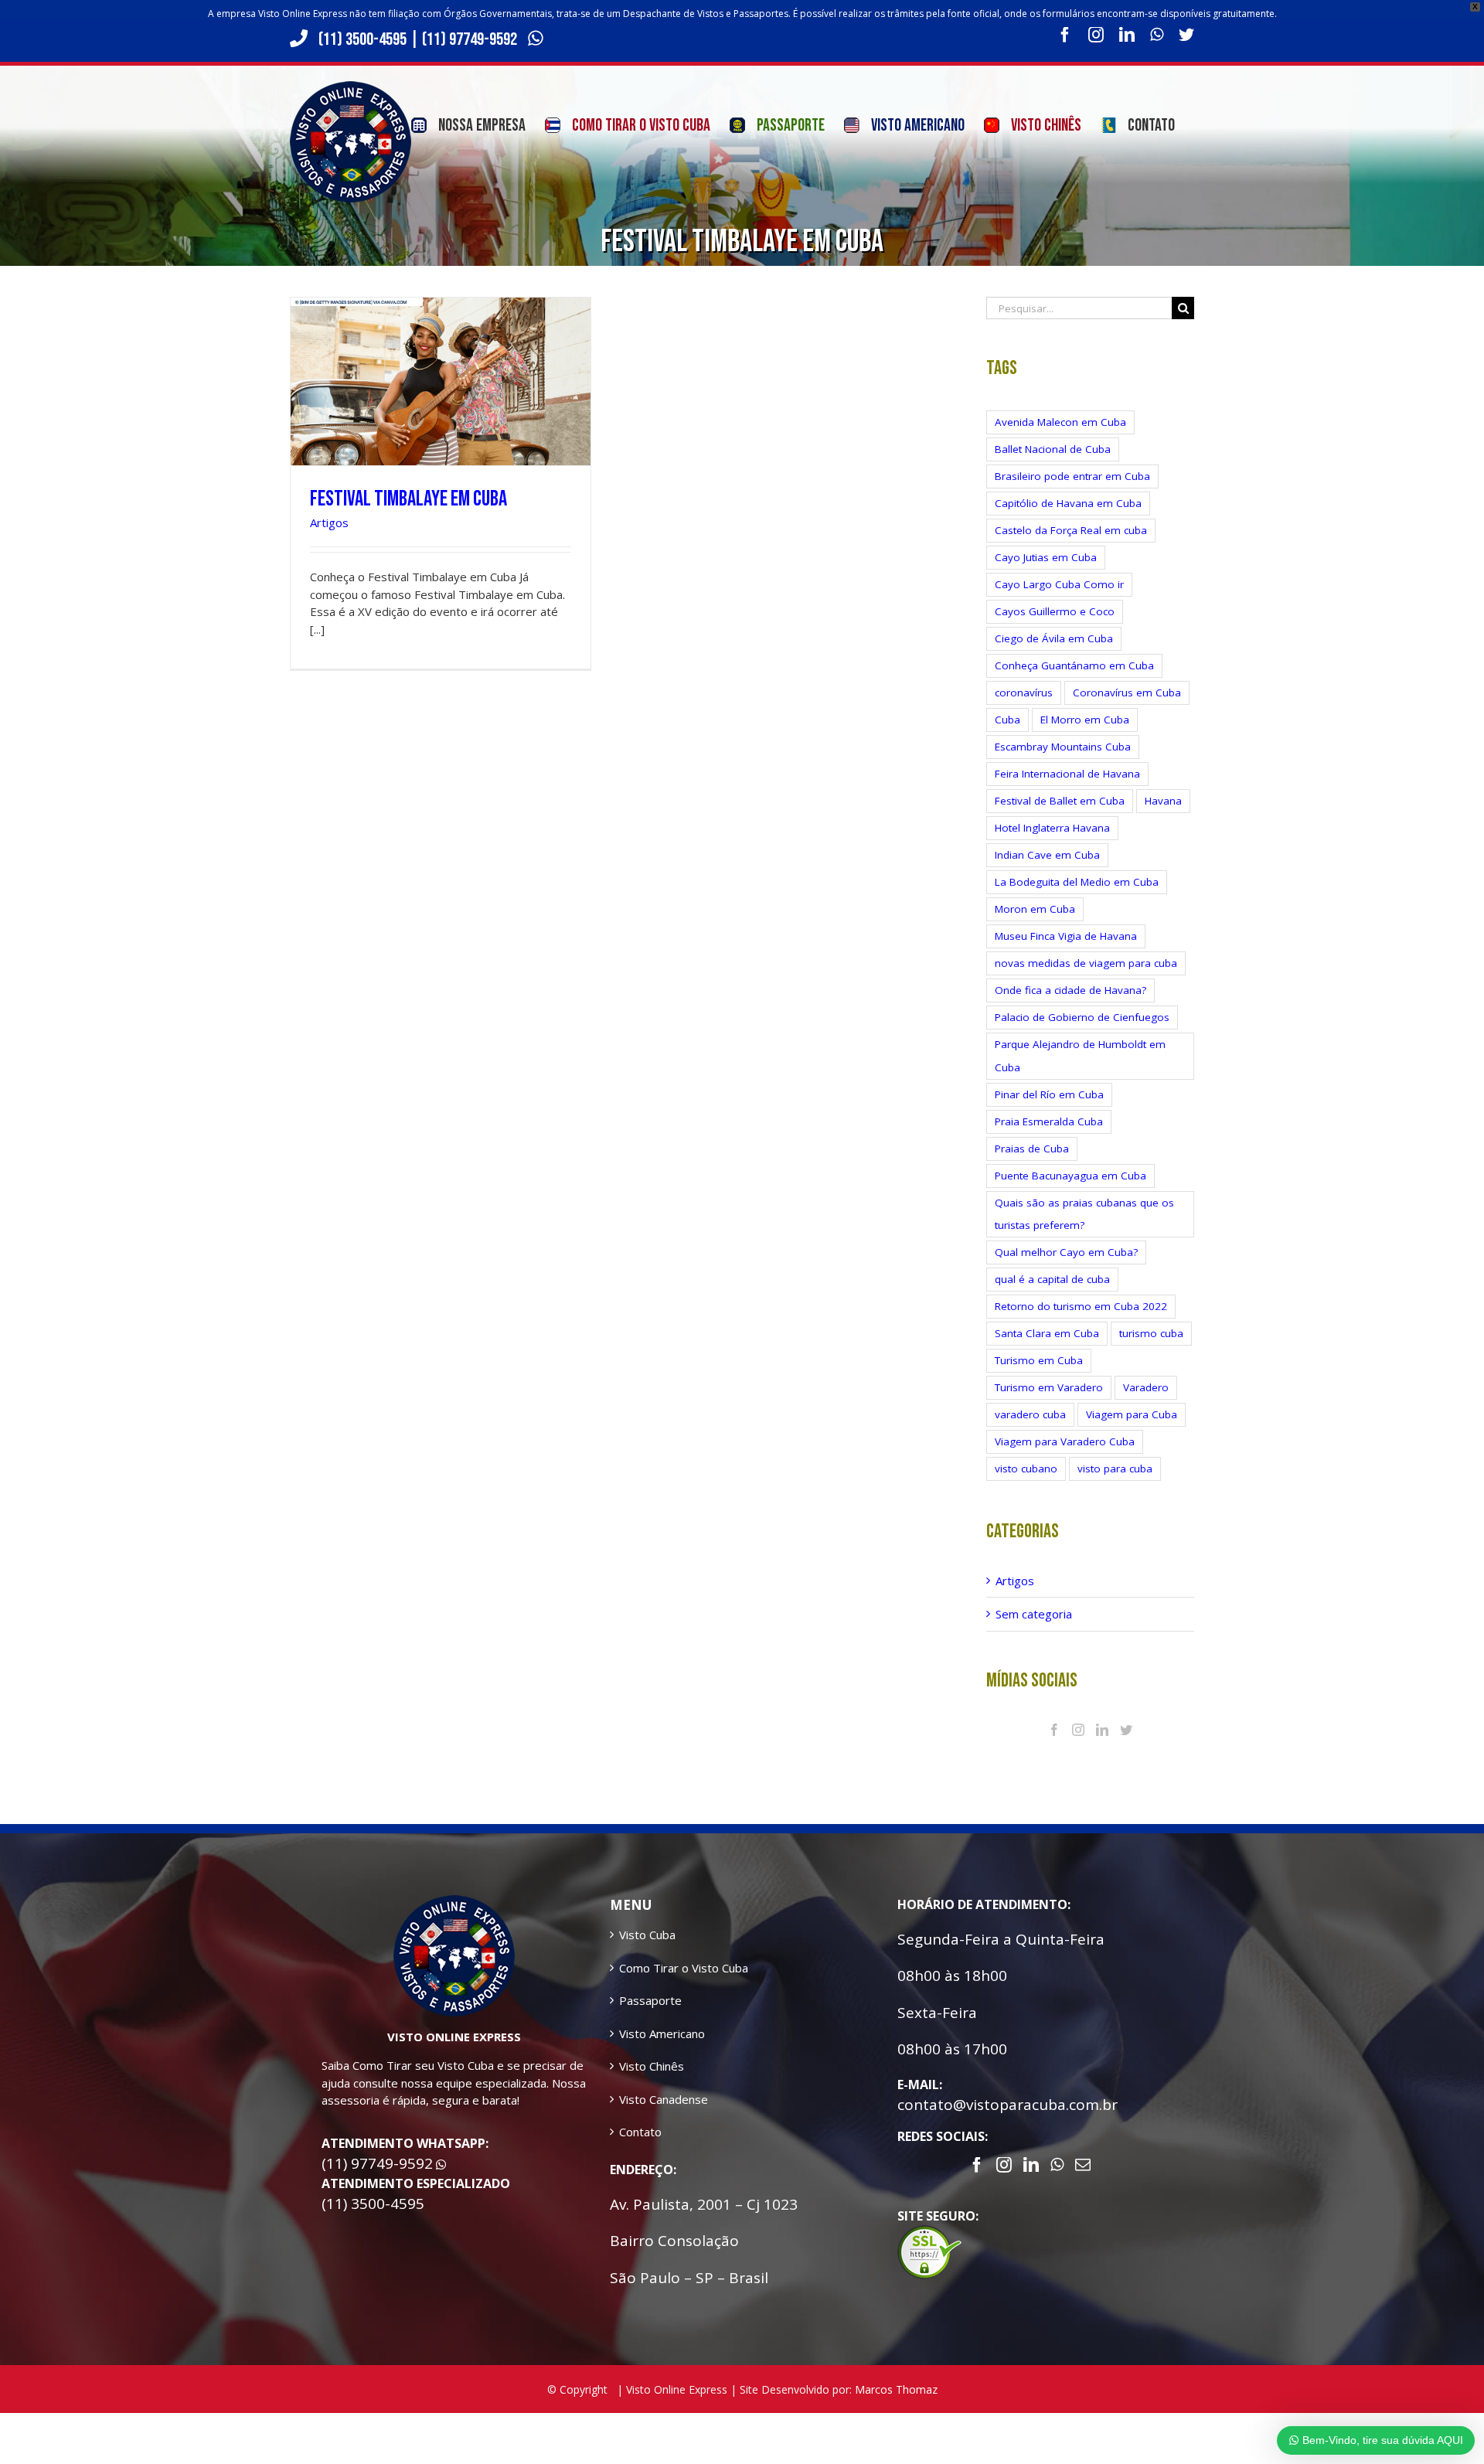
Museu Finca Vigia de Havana (1066, 936)
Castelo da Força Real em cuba (1071, 530)
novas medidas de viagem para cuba (1086, 963)
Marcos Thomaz (896, 2389)
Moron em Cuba (1035, 909)
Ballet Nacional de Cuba (1053, 449)
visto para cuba (1115, 1469)
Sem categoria (1034, 1614)
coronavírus (1024, 693)
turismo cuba (1151, 1333)
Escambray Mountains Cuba (1063, 747)
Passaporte (650, 2000)
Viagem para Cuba (1132, 1414)
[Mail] (1083, 2165)
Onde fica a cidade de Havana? (1070, 990)
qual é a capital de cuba (1052, 1279)
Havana (1163, 801)
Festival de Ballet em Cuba (1060, 801)
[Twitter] (1126, 1730)
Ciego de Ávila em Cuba (1054, 638)
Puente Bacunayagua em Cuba (1070, 1176)
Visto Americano (662, 2033)
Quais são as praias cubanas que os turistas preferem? (1084, 1214)
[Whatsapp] (1057, 2165)
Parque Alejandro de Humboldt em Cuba (1080, 1055)
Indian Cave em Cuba (1047, 855)
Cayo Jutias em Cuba (1046, 557)
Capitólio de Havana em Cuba (1068, 503)
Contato (640, 2132)
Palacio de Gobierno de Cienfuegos (1082, 1017)
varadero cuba (1030, 1414)
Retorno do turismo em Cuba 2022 (1081, 1306)
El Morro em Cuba (1085, 720)
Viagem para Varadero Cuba (1065, 1441)
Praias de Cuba (1032, 1149)
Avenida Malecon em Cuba (1060, 422)
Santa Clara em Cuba (1047, 1333)
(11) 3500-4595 (362, 39)
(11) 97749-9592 (471, 39)
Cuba (1007, 720)
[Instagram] (1078, 1730)
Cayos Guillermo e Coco (1055, 611)
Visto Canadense (664, 2099)
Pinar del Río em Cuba (1049, 1094)
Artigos (329, 522)
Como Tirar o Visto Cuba (684, 1968)
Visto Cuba (647, 1935)
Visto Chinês (652, 2066)
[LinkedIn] (1102, 1730)
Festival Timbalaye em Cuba (408, 499)
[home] (454, 1904)
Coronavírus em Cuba (1127, 693)
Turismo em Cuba (1039, 1360)
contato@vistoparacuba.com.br (1007, 2105)
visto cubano (1026, 1469)
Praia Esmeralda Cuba (1049, 1121)
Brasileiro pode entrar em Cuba (1072, 476)
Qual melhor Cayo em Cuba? (1066, 1252)
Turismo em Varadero (1049, 1387)
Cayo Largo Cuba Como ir (1059, 584)
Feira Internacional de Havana (1067, 774)
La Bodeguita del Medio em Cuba (1077, 882)
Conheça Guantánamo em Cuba (1074, 665)
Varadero (1146, 1387)
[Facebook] (1054, 1730)
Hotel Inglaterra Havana (1052, 828)
